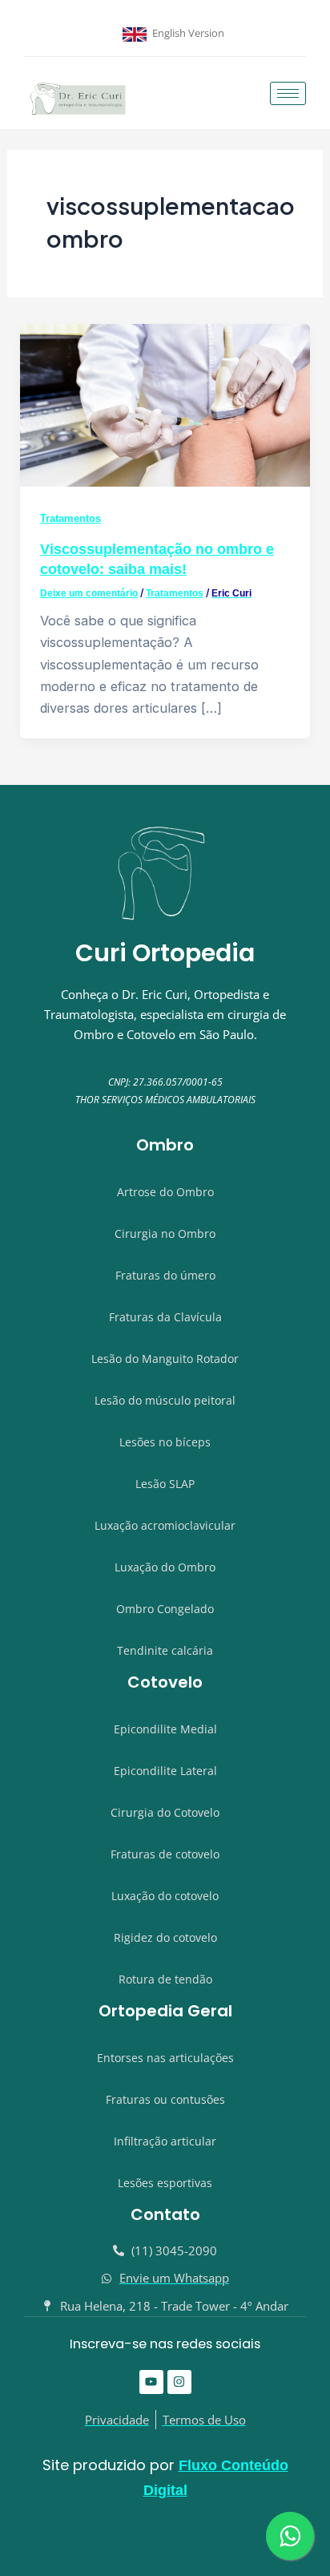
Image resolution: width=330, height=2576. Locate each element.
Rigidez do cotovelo (165, 1937)
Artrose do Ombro (165, 1192)
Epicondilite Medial (165, 1729)
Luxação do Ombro (165, 1567)
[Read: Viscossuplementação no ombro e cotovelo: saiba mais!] (165, 404)
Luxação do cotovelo (165, 1896)
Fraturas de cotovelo (165, 1854)
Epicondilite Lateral (165, 1771)
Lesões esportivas (165, 2183)
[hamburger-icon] (288, 93)
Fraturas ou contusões (165, 2099)
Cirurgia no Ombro (165, 1233)
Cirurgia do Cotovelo (165, 1812)
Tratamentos (70, 518)
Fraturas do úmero (165, 1275)
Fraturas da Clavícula (165, 1317)
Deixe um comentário (89, 593)
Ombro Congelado (165, 1609)
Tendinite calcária (165, 1650)
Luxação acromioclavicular (165, 1525)
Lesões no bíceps (165, 1442)
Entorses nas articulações (165, 2058)
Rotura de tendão (165, 1979)
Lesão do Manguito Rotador (165, 1359)
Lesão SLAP (165, 1484)
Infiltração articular (165, 2141)
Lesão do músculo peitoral (165, 1400)
